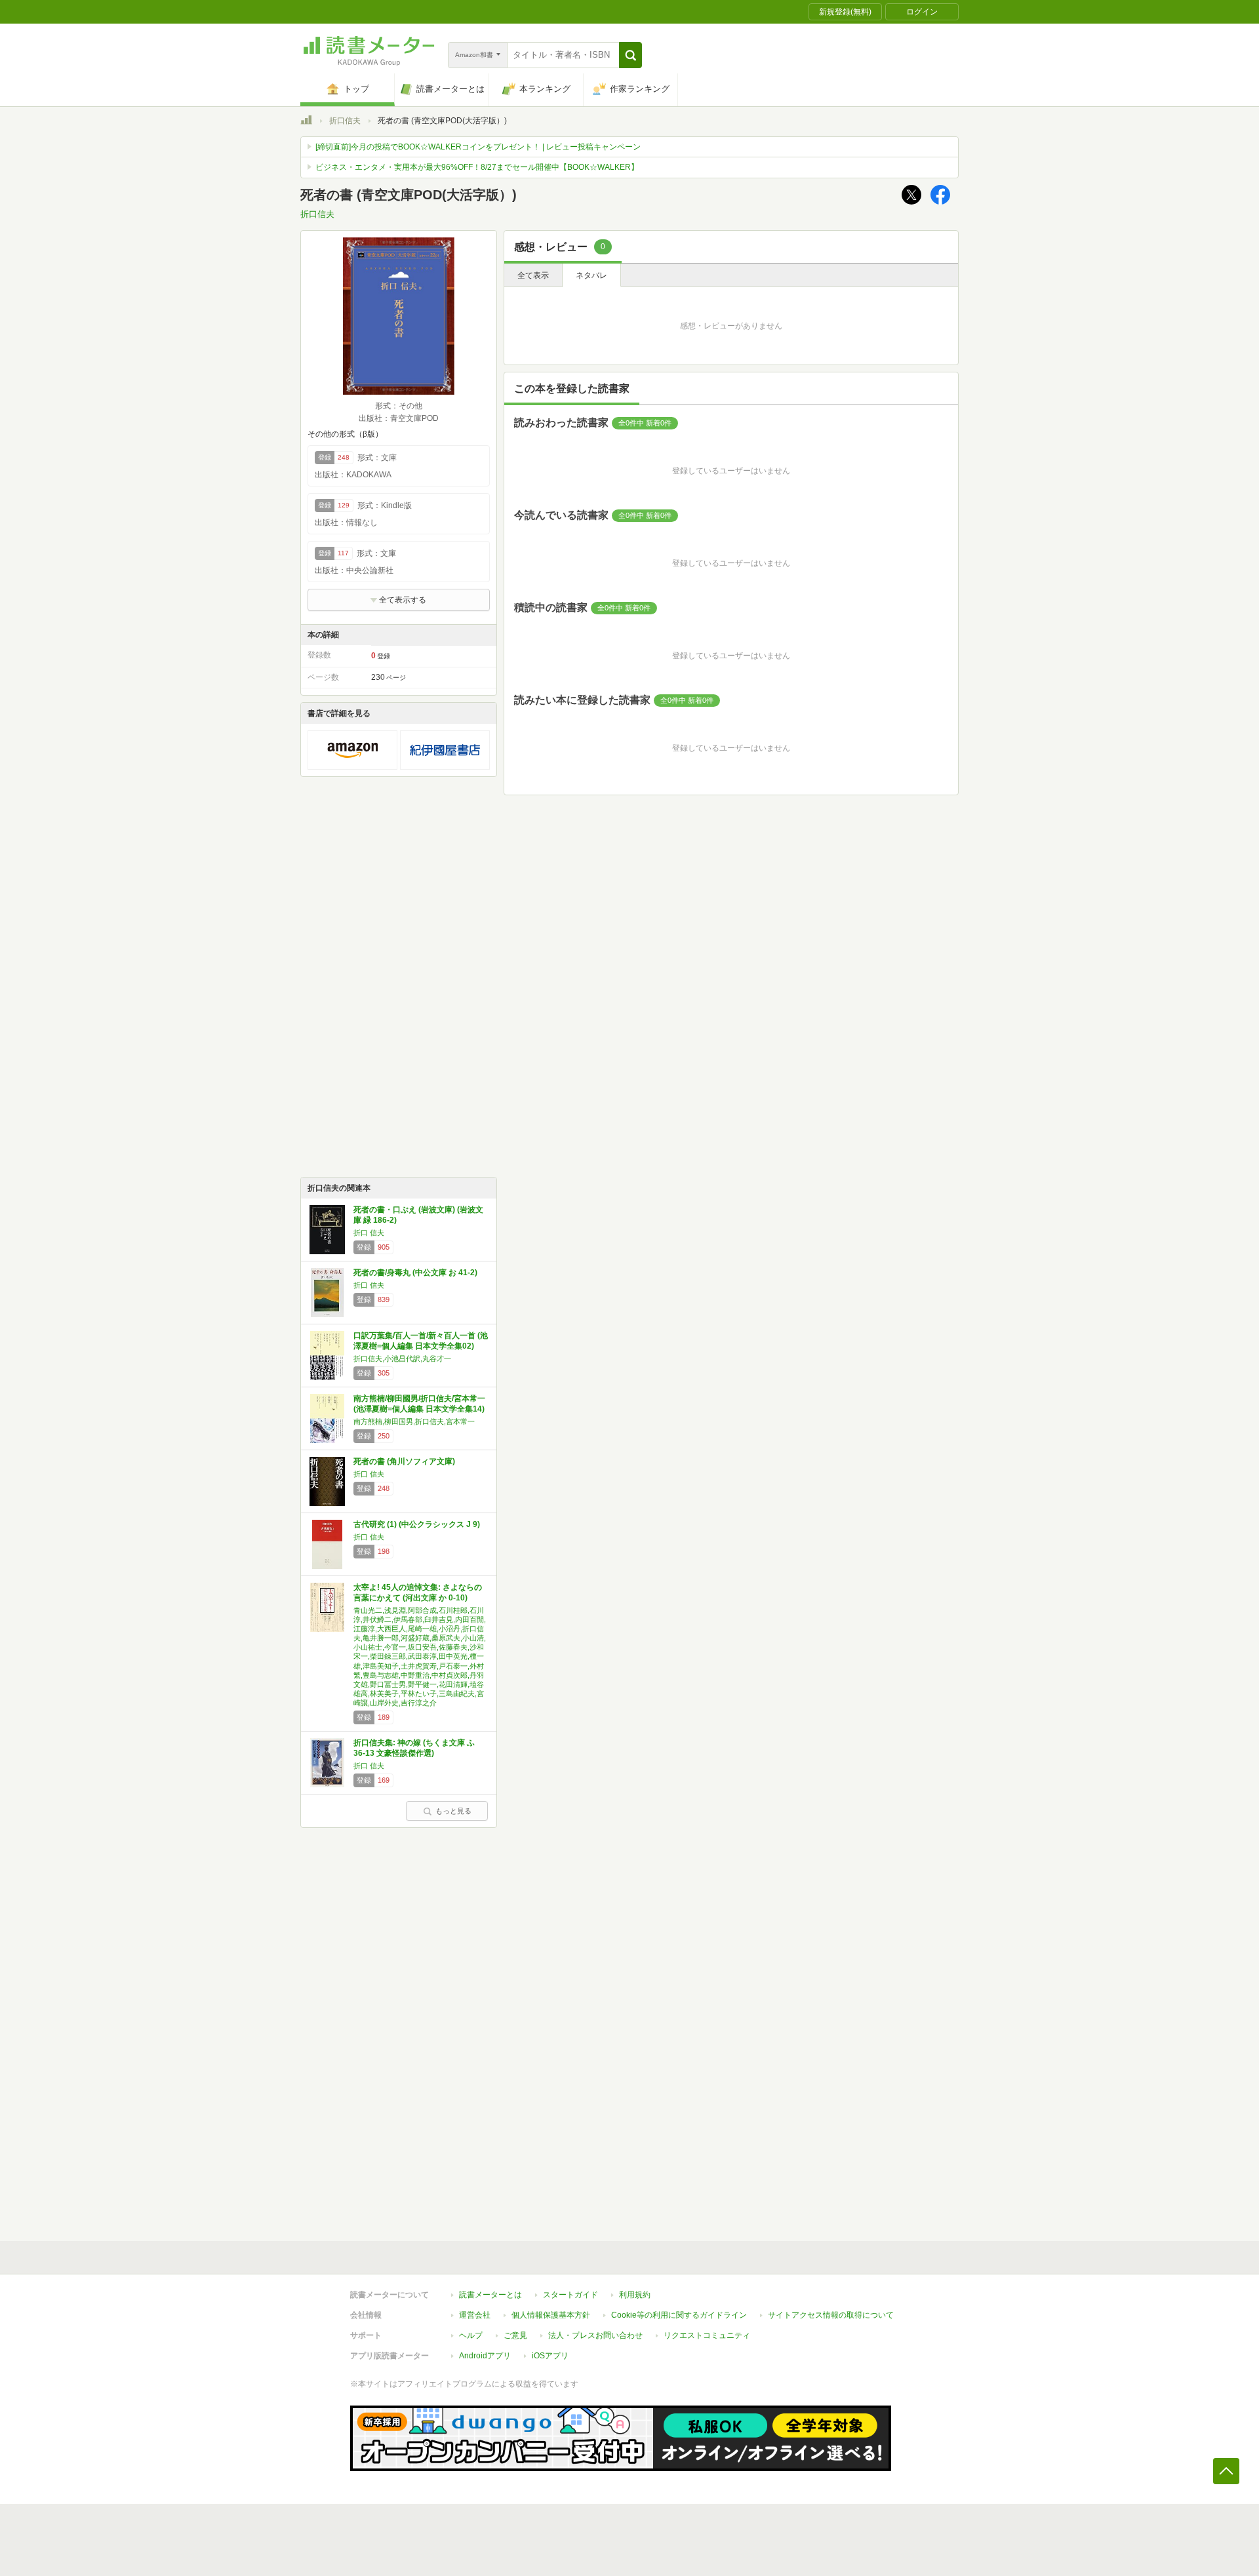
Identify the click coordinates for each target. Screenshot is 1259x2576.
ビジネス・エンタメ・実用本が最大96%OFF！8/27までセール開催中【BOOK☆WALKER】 (477, 167)
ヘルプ (471, 2335)
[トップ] (306, 122)
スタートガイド (570, 2295)
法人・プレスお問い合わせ (595, 2335)
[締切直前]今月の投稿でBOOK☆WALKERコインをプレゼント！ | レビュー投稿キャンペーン (478, 147)
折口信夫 (345, 121)
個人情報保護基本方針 (551, 2315)
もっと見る (453, 1811)
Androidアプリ (485, 2356)
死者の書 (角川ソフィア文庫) (404, 1461)
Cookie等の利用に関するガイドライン (679, 2315)
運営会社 (475, 2315)
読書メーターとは (490, 2295)
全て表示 (533, 275)
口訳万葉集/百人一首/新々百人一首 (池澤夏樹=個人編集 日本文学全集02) (421, 1341)
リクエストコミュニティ (707, 2335)
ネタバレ (591, 275)
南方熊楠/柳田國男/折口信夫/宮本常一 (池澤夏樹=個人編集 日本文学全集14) (419, 1404)
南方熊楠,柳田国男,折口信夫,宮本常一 (414, 1421)
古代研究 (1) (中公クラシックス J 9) (417, 1524)
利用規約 (635, 2295)
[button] (630, 55)
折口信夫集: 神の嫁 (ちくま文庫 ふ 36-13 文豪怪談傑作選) (414, 1748)
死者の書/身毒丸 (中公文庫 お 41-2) (415, 1273)
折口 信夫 (369, 1233)
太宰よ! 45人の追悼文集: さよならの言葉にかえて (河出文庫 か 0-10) (418, 1593)
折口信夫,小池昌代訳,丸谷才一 (402, 1358)
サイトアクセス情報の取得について (831, 2315)
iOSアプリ (550, 2356)
